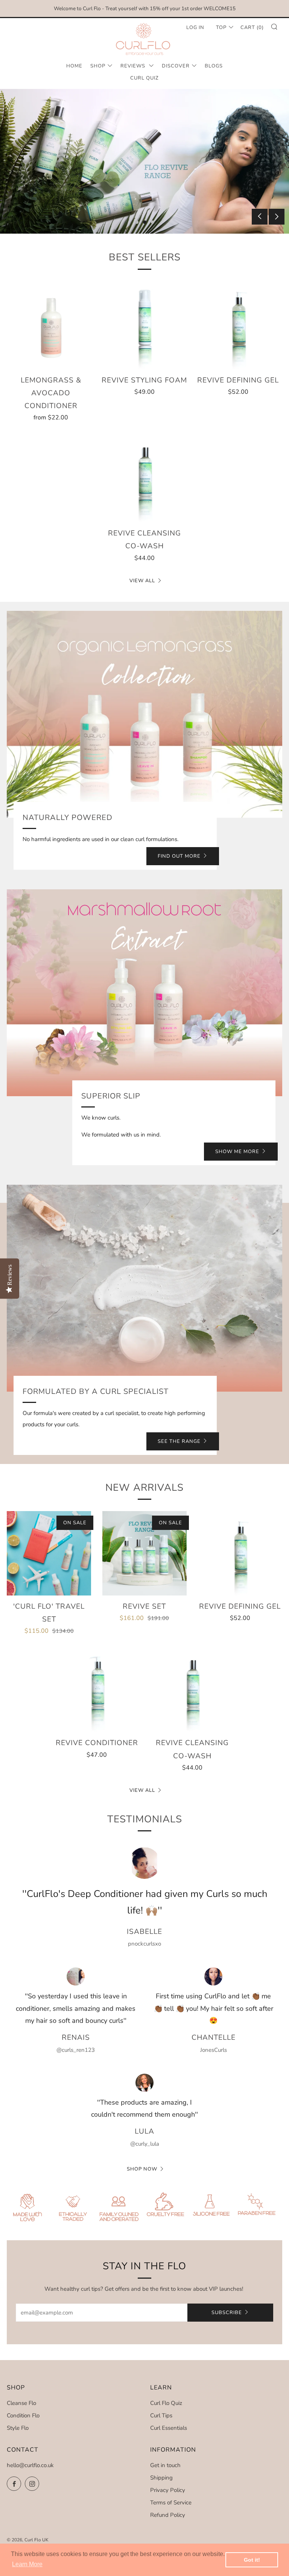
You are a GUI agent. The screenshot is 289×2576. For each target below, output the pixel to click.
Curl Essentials (169, 2428)
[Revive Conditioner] (97, 1690)
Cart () (252, 28)
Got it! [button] (252, 2560)
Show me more (237, 1152)
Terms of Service (171, 2503)
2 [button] (145, 222)
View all (142, 581)
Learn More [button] (27, 2564)
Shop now (142, 2169)
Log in (195, 28)
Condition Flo (23, 2415)
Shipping (161, 2478)
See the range (179, 1441)
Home (74, 66)
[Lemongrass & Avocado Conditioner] (51, 325)
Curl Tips (161, 2415)
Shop (98, 66)
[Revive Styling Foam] (144, 325)
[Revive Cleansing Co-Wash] (144, 478)
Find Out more (179, 856)
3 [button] (153, 222)
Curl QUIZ (144, 78)
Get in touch (165, 2465)
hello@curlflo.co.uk (30, 2465)
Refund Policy (168, 2515)
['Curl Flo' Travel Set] (49, 1553)
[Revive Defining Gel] (238, 325)
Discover (176, 66)
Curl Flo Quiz (166, 2403)
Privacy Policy (168, 2490)
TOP (221, 28)
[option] (144, 161)
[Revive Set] (144, 1553)
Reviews (134, 66)
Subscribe (227, 2313)
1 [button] (137, 222)
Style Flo (18, 2428)
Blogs (214, 66)
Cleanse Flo (21, 2403)
